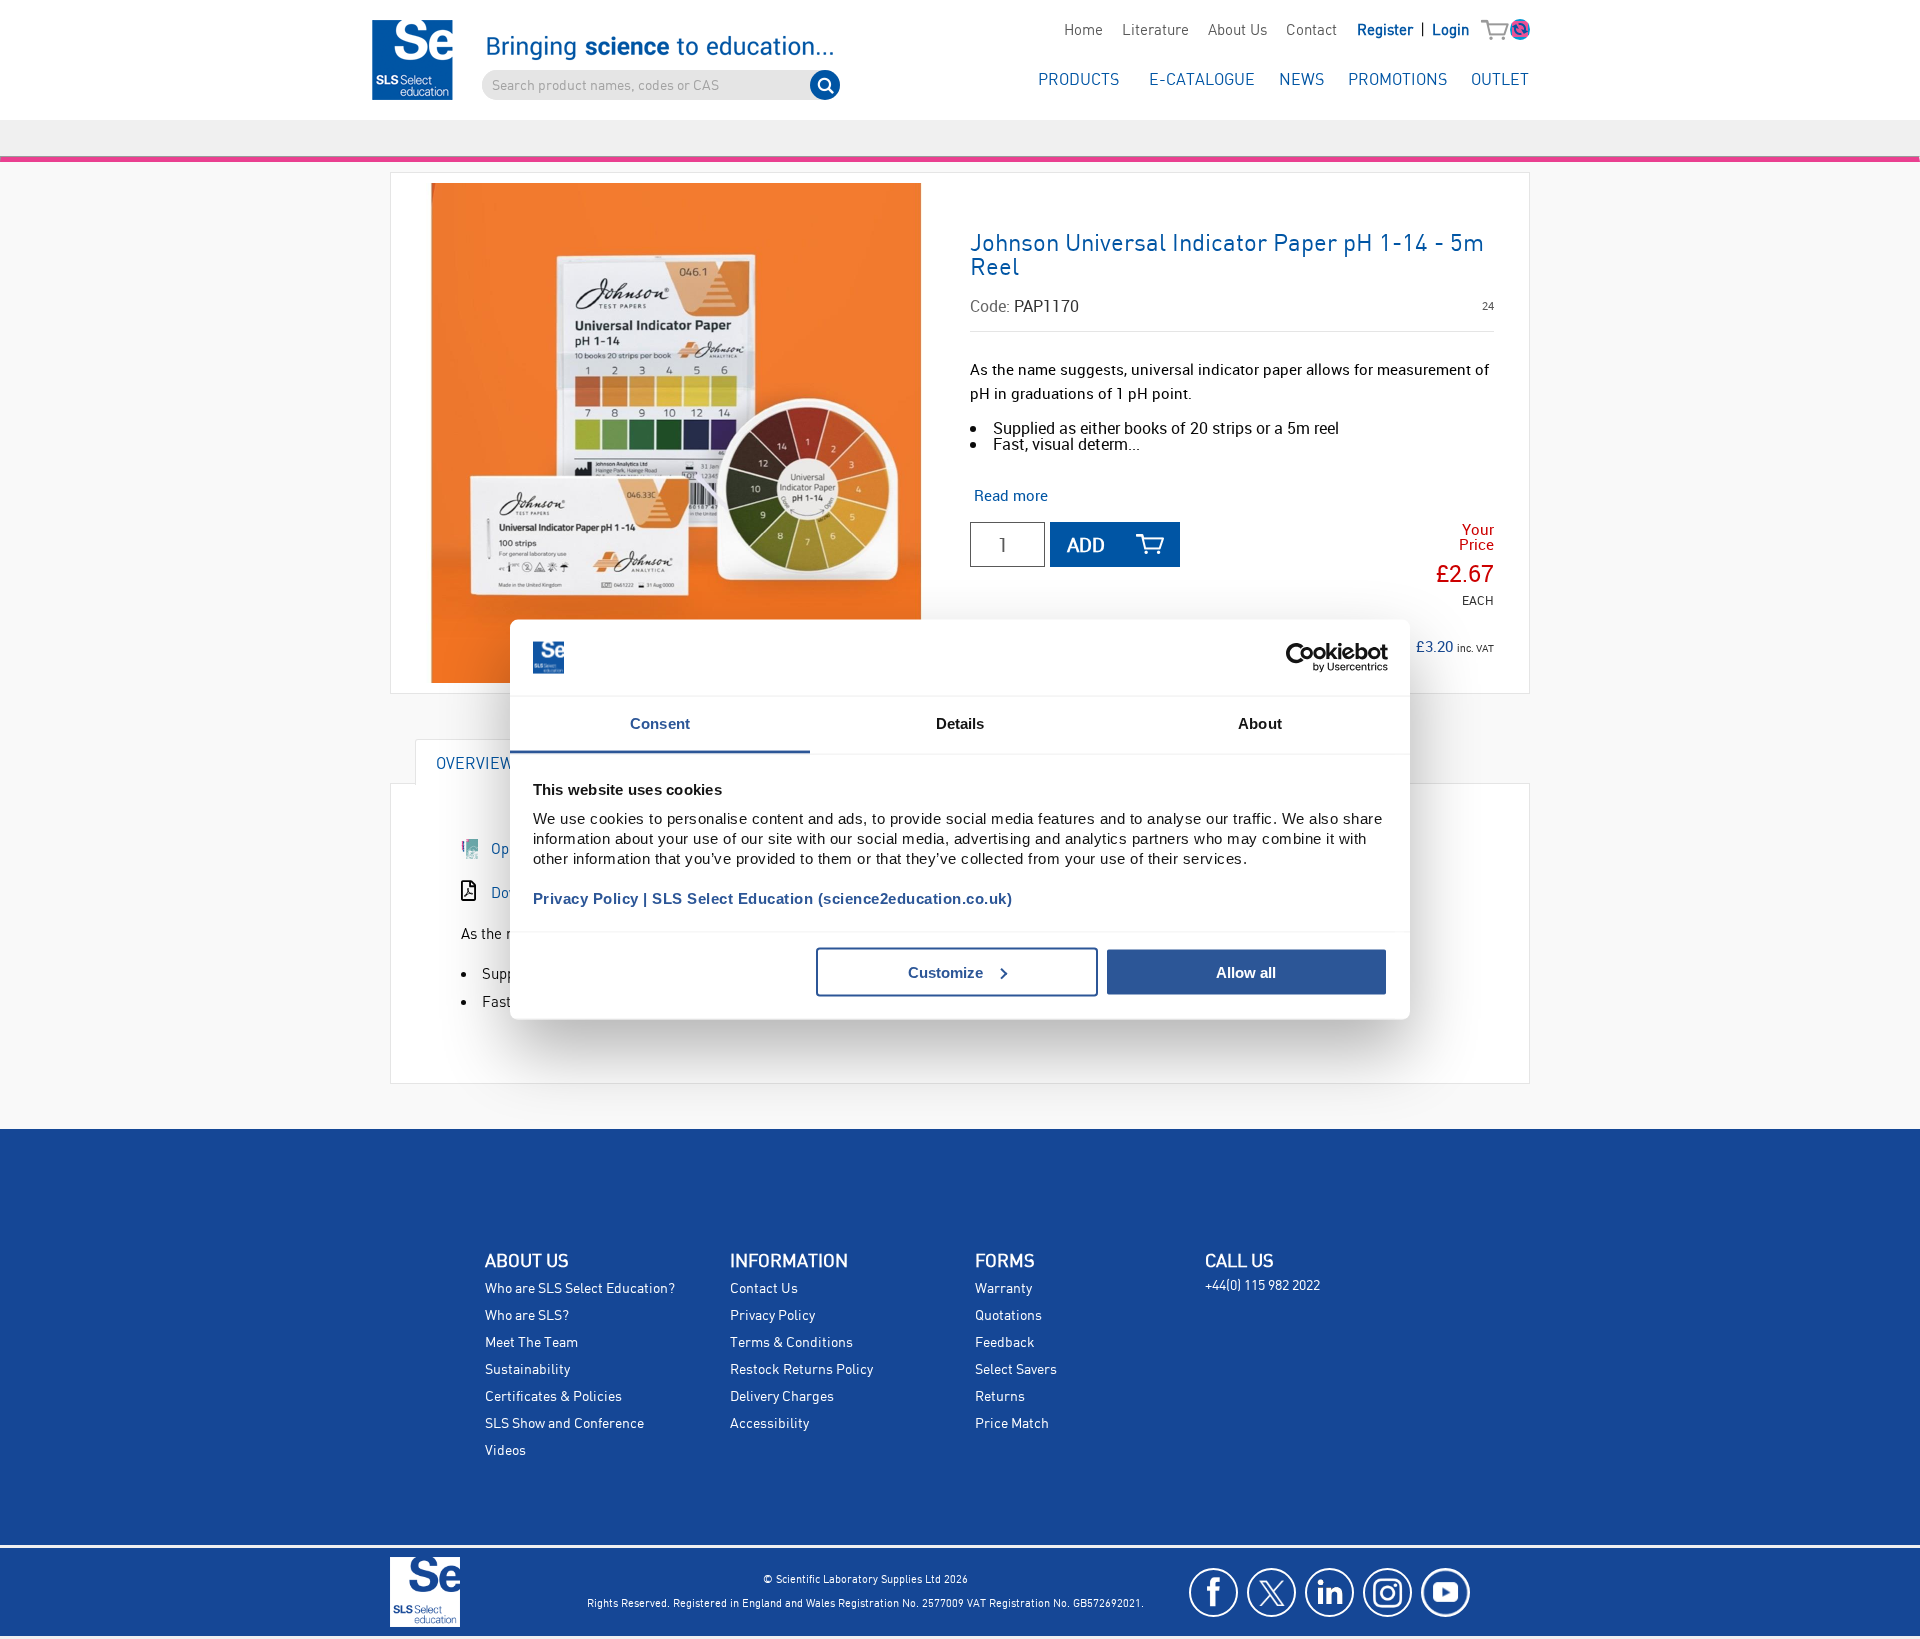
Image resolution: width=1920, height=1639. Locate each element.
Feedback (1005, 1343)
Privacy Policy (772, 1316)
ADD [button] (1086, 544)
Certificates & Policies (553, 1397)
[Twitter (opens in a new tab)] (1271, 1592)
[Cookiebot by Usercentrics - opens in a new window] (1300, 658)
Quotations (1008, 1316)
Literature (1155, 31)
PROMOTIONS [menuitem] (1397, 80)
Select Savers (1016, 1370)
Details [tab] (960, 723)
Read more (1011, 495)
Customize (945, 971)
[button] (1499, 31)
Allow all (1246, 971)
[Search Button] (825, 85)
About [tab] (1260, 723)
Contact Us (764, 1289)
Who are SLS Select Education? (580, 1289)
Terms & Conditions (791, 1343)
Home (1083, 31)
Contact (1311, 31)
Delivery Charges (782, 1397)
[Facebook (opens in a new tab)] (1213, 1592)
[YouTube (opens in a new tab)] (1445, 1592)
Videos (505, 1451)
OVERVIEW (475, 762)
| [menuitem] (1413, 30)
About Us (1237, 31)
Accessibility (769, 1424)
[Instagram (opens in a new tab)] (1387, 1592)
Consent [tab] (660, 723)
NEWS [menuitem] (1301, 80)
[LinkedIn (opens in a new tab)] (1329, 1592)
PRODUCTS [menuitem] (1078, 80)
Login (1450, 31)
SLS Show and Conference (564, 1424)
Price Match (1012, 1424)
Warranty (1003, 1289)
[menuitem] (1083, 31)
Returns (1000, 1397)
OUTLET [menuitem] (1500, 80)
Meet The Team (531, 1343)
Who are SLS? (527, 1316)
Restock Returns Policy (801, 1370)
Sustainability (527, 1370)
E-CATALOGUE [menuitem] (1202, 80)
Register (1387, 31)
